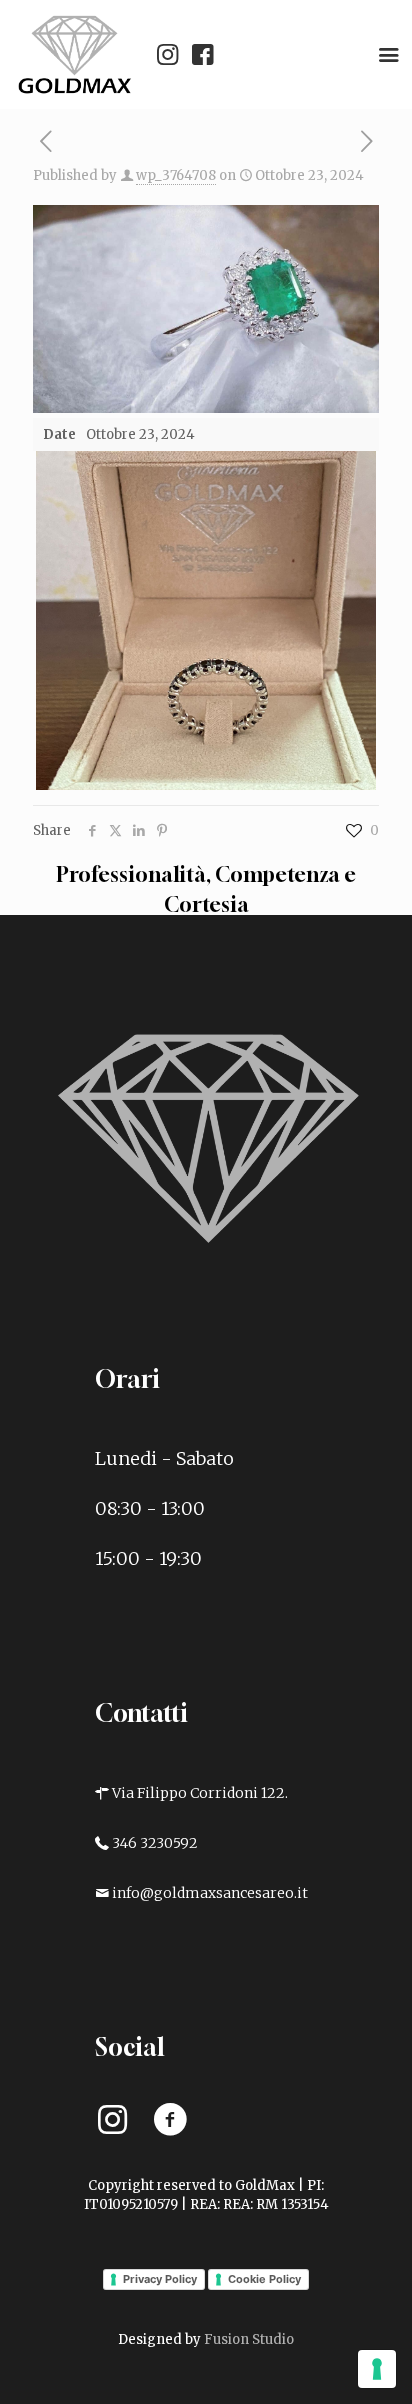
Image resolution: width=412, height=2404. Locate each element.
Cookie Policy (264, 2279)
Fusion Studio (249, 2339)
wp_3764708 (176, 175)
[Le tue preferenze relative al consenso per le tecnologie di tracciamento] (377, 2369)
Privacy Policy (160, 2279)
